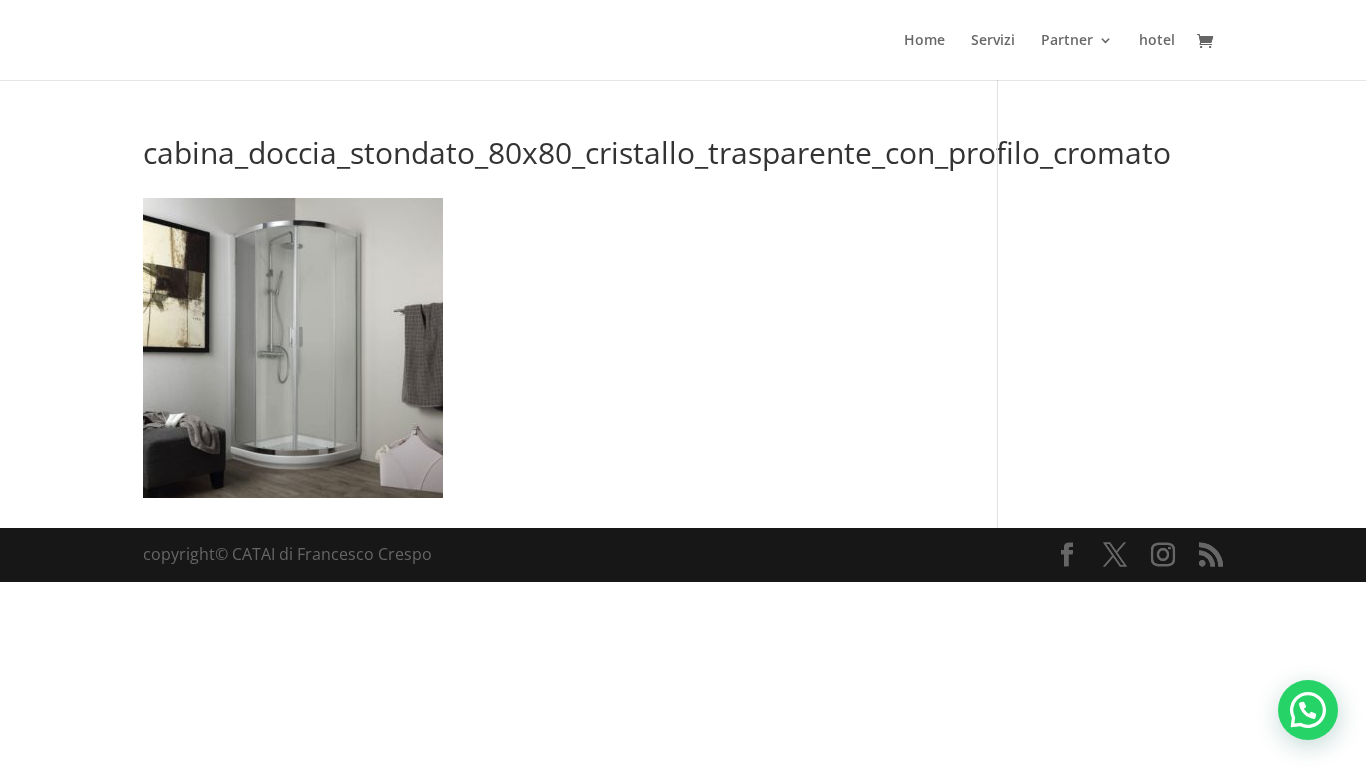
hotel (1157, 41)
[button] (1308, 710)
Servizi (993, 41)
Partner (1067, 41)
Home (924, 41)
